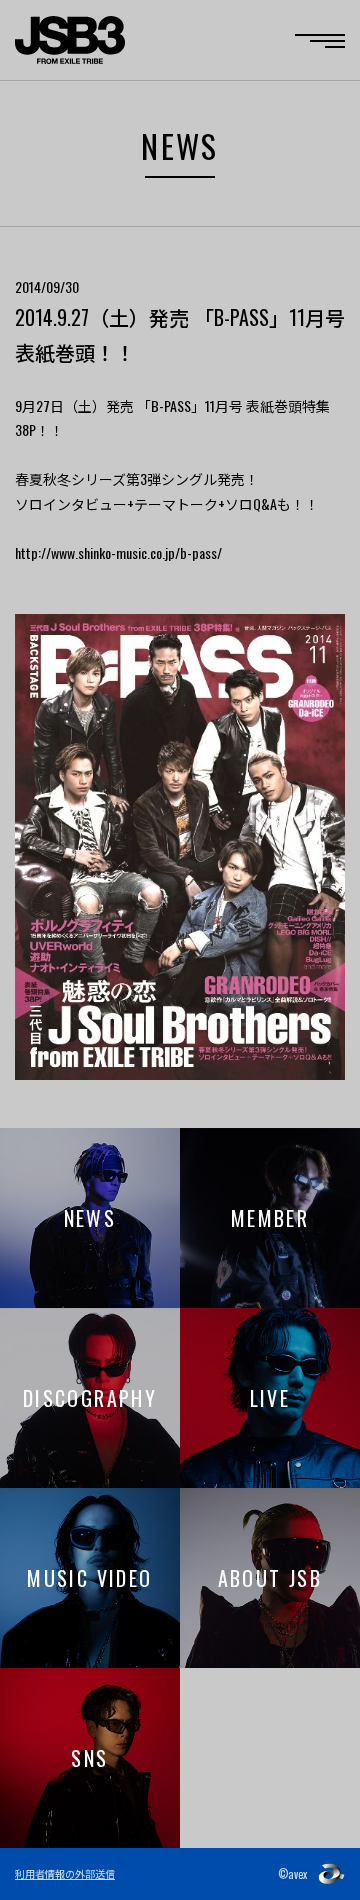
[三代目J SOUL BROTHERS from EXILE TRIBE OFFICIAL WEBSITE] (70, 40)
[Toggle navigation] (320, 41)
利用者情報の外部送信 (65, 1873)
